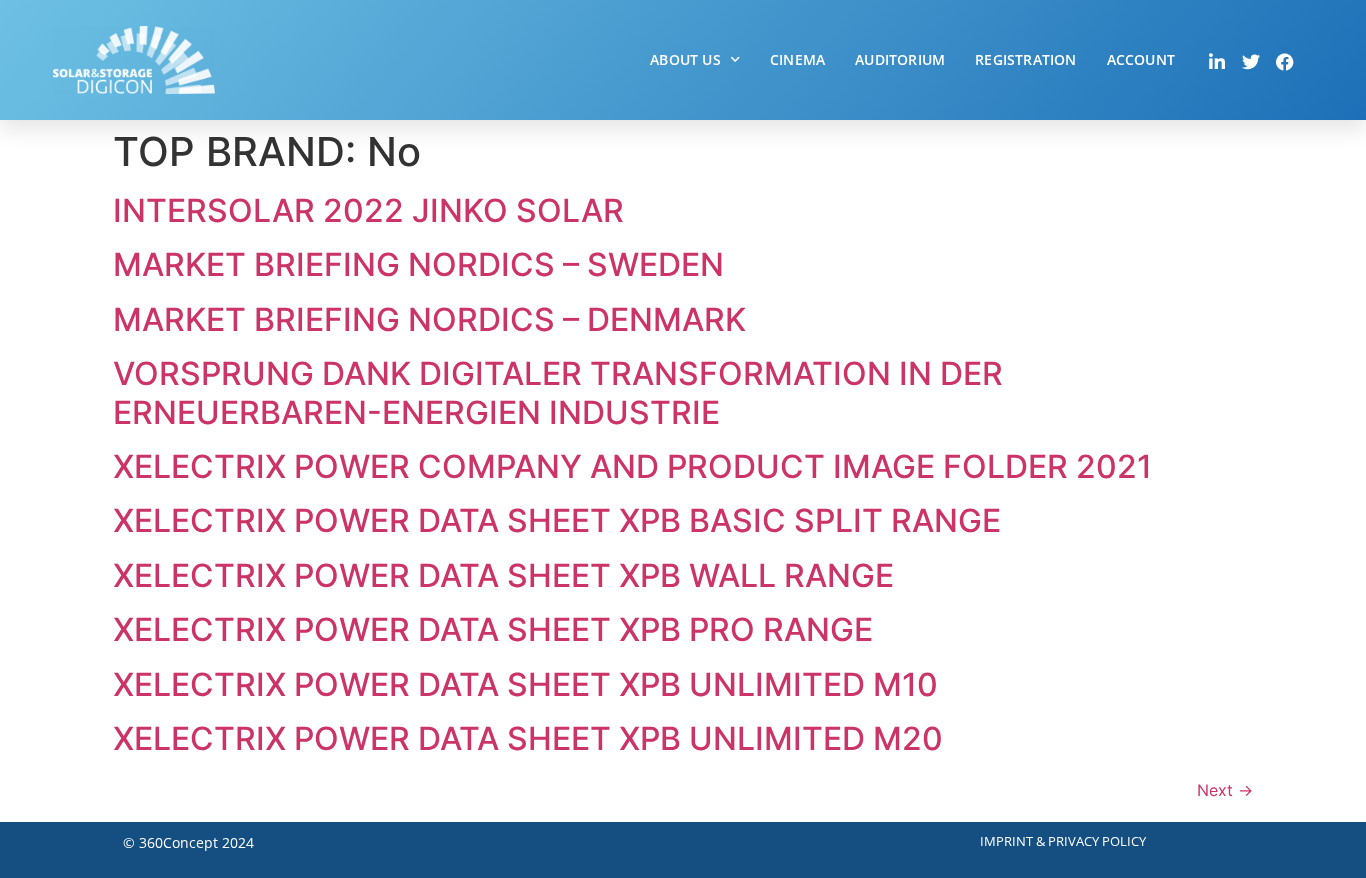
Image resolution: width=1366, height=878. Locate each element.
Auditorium (900, 59)
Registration (1025, 59)
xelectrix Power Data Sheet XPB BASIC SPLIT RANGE (557, 520)
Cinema (797, 59)
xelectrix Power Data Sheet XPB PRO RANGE (493, 629)
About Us (685, 59)
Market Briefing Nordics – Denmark (429, 319)
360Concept (178, 842)
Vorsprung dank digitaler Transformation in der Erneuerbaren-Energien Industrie (558, 392)
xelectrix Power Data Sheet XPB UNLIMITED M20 (528, 738)
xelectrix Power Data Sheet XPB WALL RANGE (503, 575)
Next (1225, 790)
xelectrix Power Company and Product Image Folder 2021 (632, 466)
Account (1141, 59)
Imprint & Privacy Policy (1063, 841)
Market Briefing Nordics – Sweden (418, 264)
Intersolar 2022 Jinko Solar (368, 210)
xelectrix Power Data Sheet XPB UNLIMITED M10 (525, 684)
